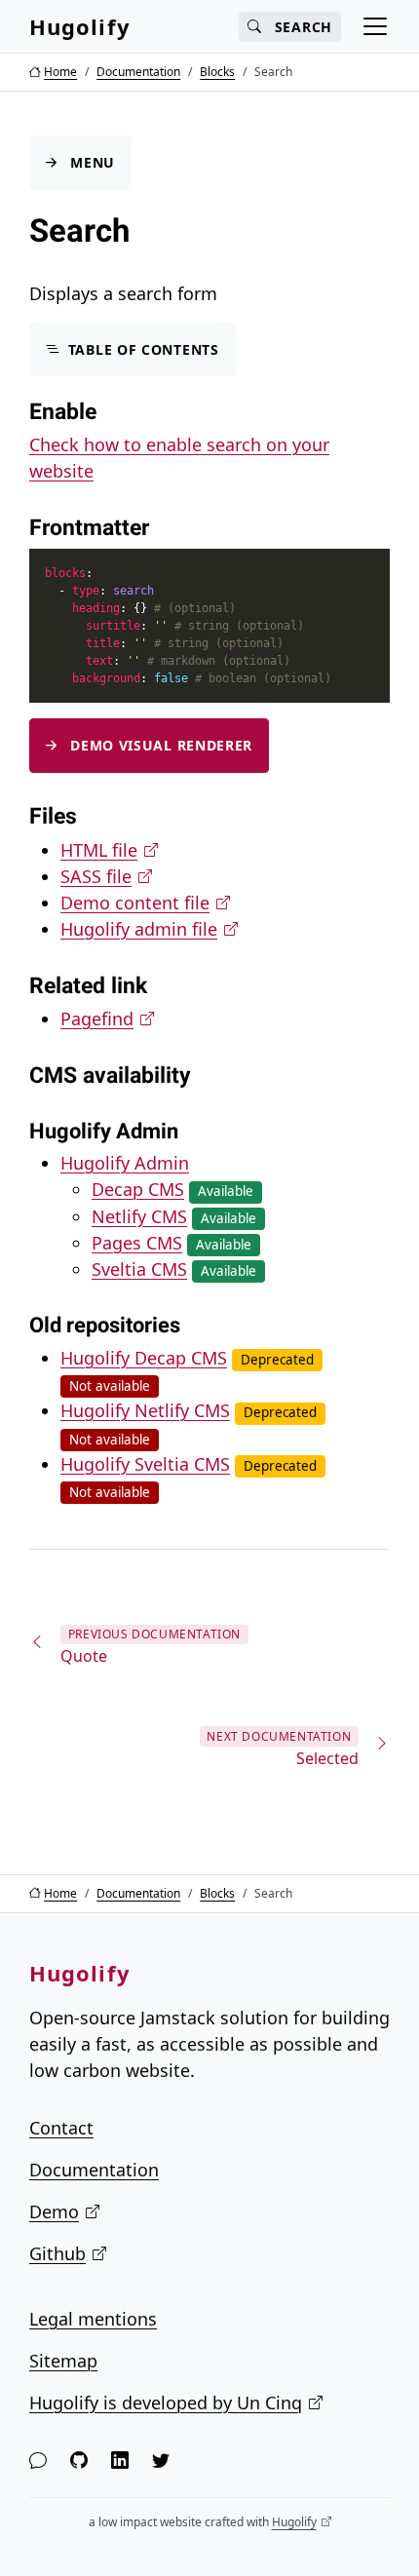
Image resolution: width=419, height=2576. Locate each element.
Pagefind (97, 1019)
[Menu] (375, 26)
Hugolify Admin (125, 1163)
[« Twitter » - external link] (161, 2461)
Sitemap (63, 2361)
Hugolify (80, 26)
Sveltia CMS (139, 1269)
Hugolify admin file (139, 929)
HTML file (99, 850)
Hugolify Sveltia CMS (145, 1464)
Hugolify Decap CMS (144, 1358)
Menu (93, 163)
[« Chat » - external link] (38, 2461)
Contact (61, 2128)
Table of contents (144, 349)
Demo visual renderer (161, 745)
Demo (54, 2211)
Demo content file (135, 903)
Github (57, 2253)
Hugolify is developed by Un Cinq (166, 2403)
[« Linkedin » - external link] (120, 2461)
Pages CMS (137, 1243)
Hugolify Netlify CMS (145, 1410)
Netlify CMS (139, 1216)
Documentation (94, 2170)
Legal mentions (93, 2319)
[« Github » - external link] (79, 2461)
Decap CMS (138, 1189)
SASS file (96, 876)
